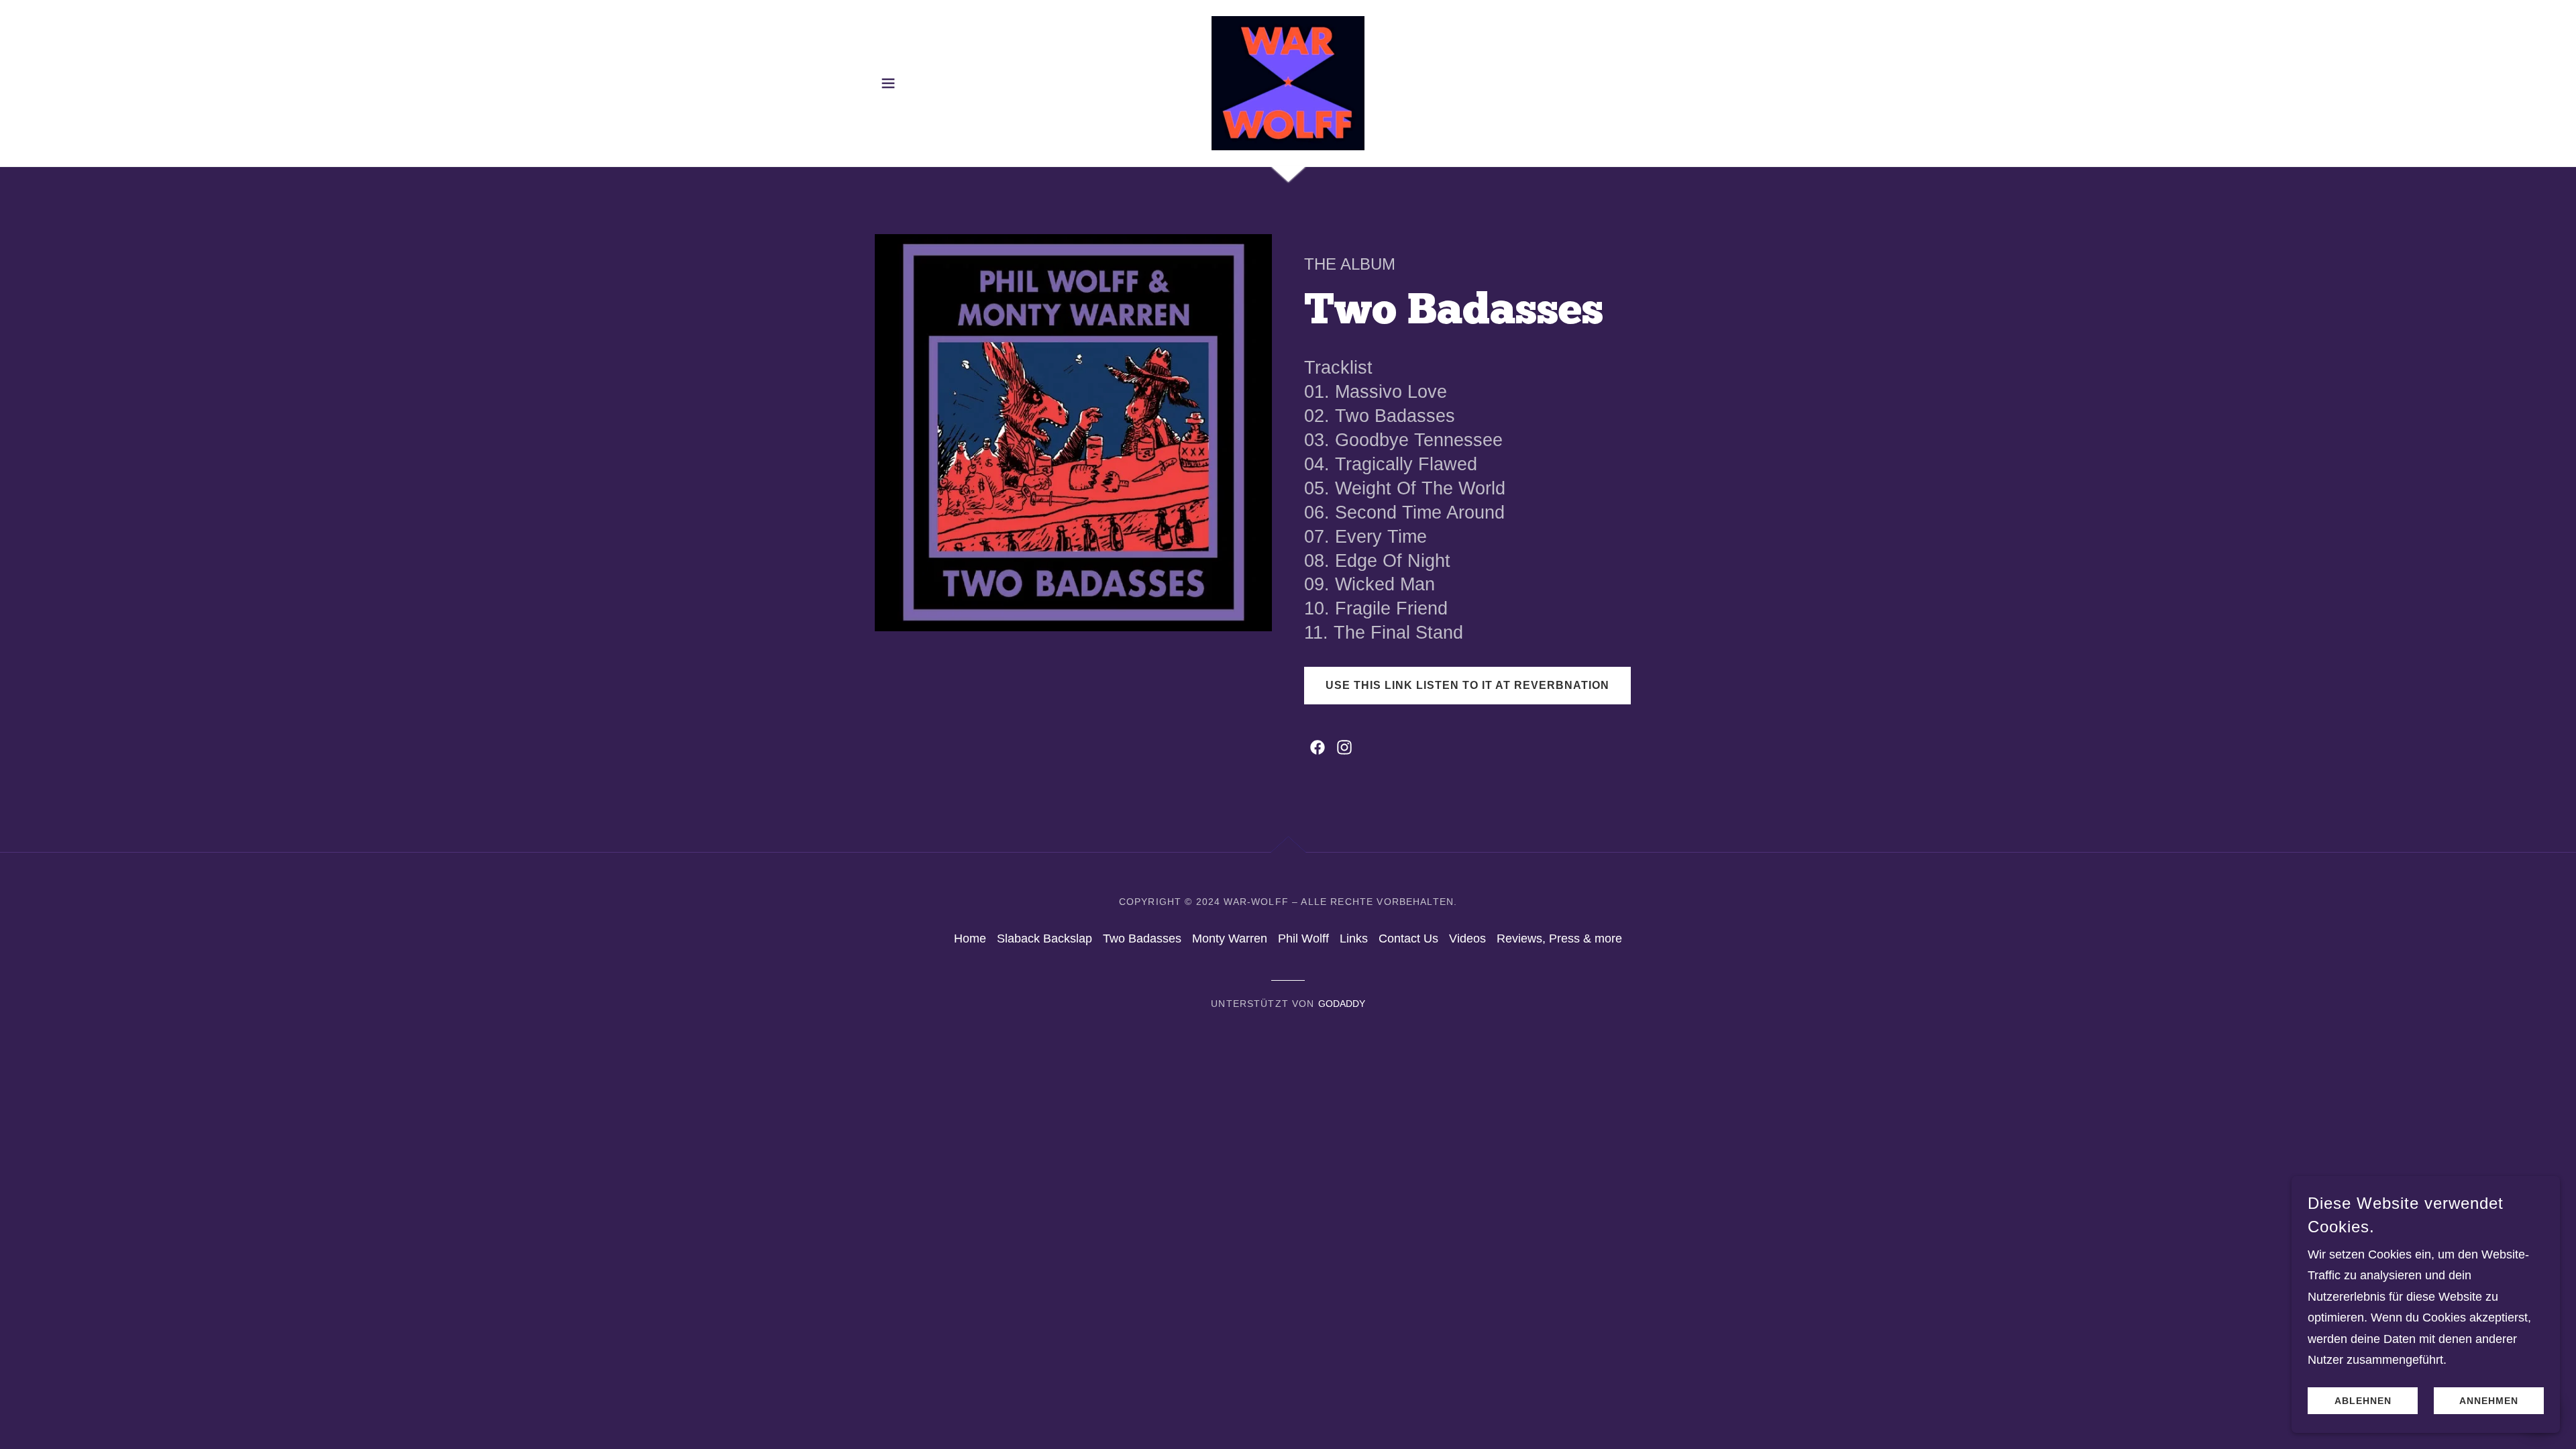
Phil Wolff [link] (1303, 938)
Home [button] (970, 938)
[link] (1288, 83)
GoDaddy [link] (1342, 1004)
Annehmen (2489, 1401)
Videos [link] (1467, 938)
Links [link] (1354, 938)
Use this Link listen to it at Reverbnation (1467, 685)
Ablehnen (2363, 1401)
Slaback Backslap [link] (1044, 938)
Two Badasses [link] (1142, 938)
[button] (888, 83)
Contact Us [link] (1408, 938)
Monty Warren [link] (1230, 938)
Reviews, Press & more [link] (1559, 938)
